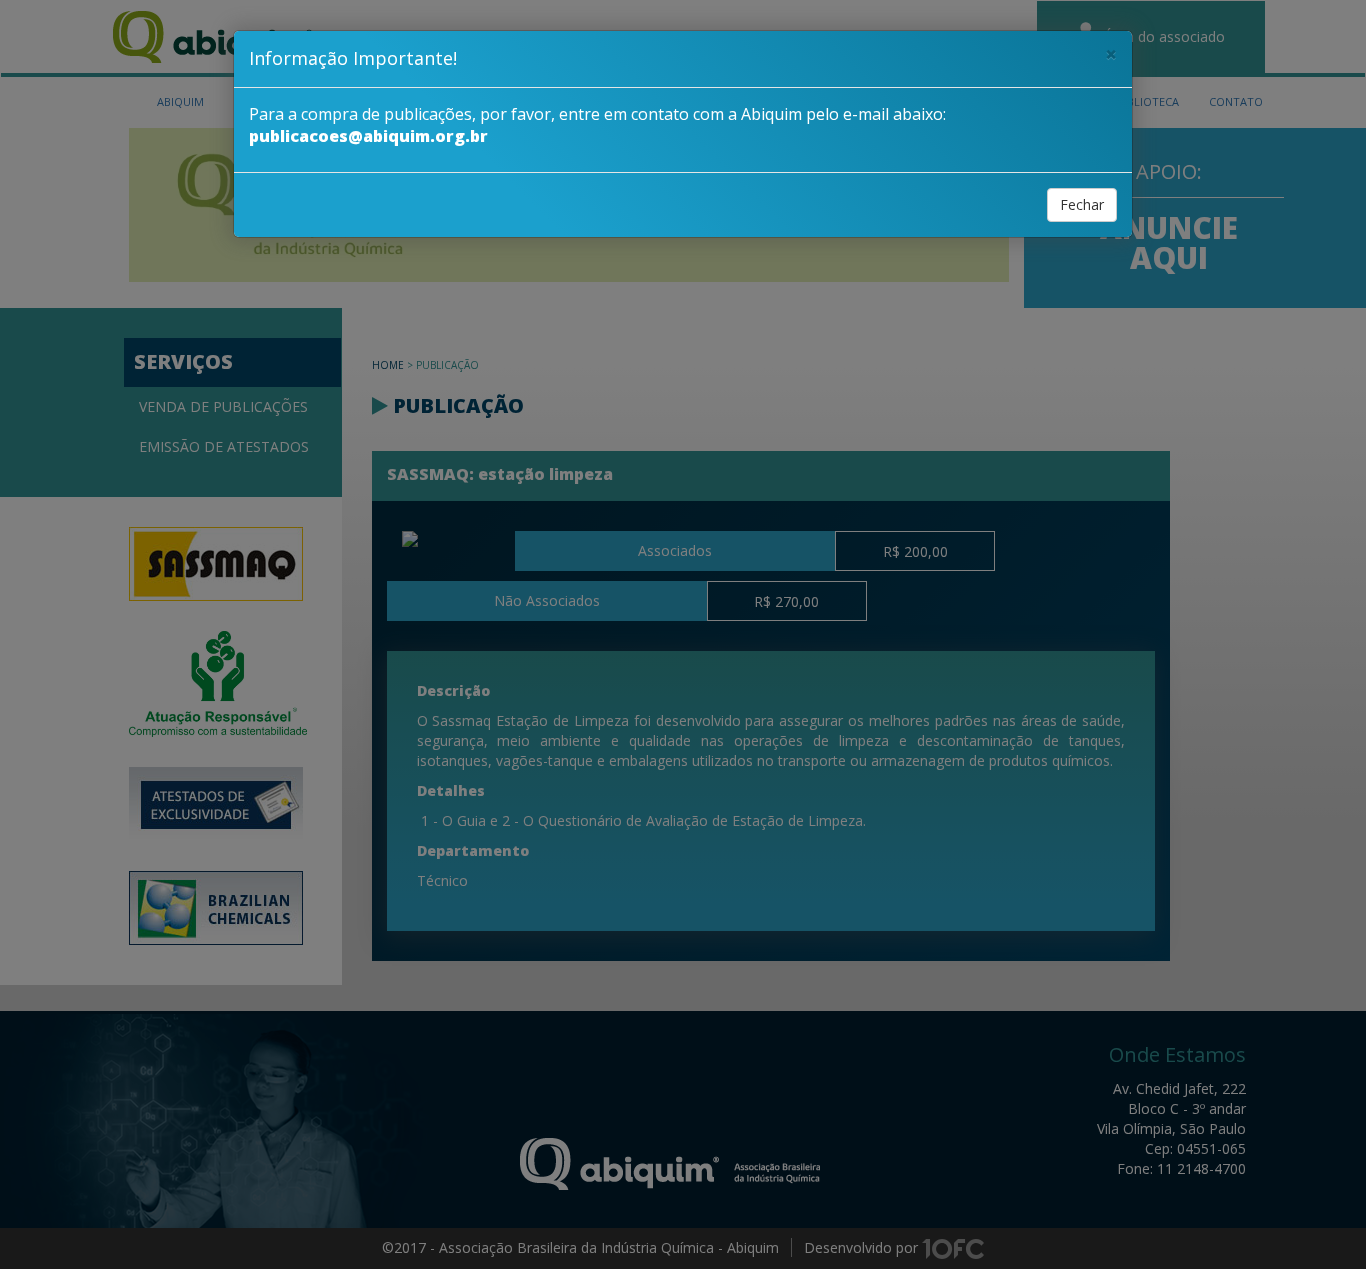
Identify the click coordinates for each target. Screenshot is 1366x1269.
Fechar (1082, 204)
